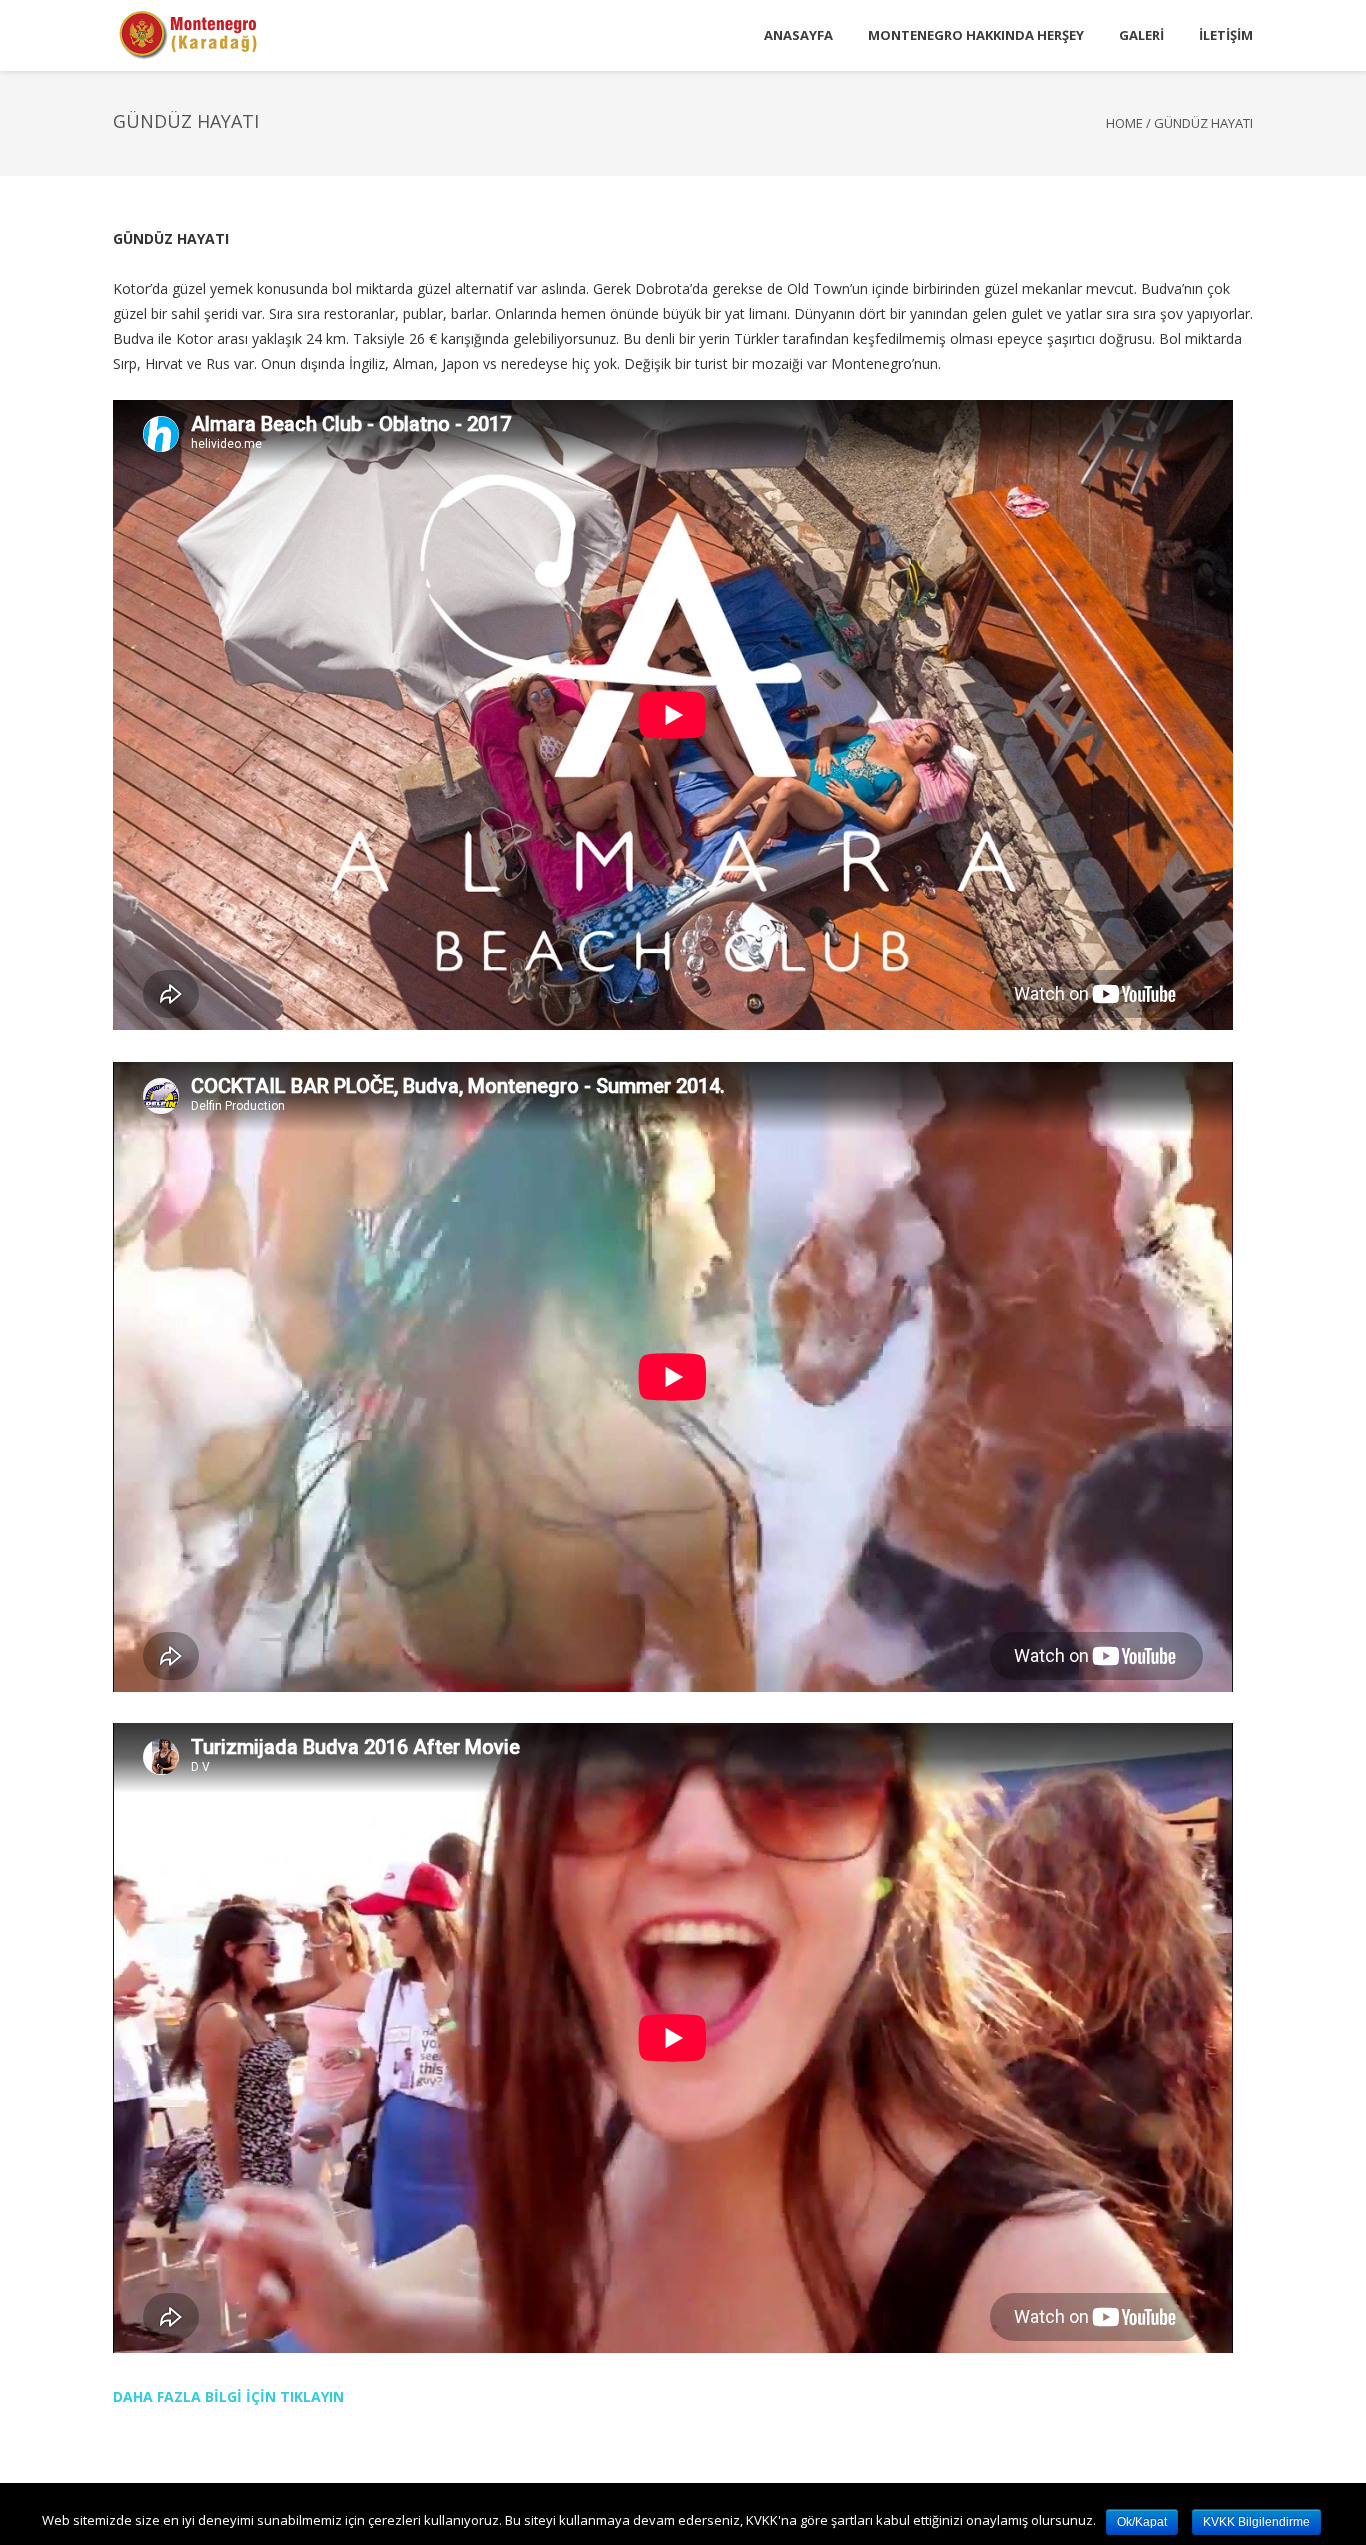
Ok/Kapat (1142, 2522)
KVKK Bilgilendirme (1256, 2522)
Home (1124, 123)
